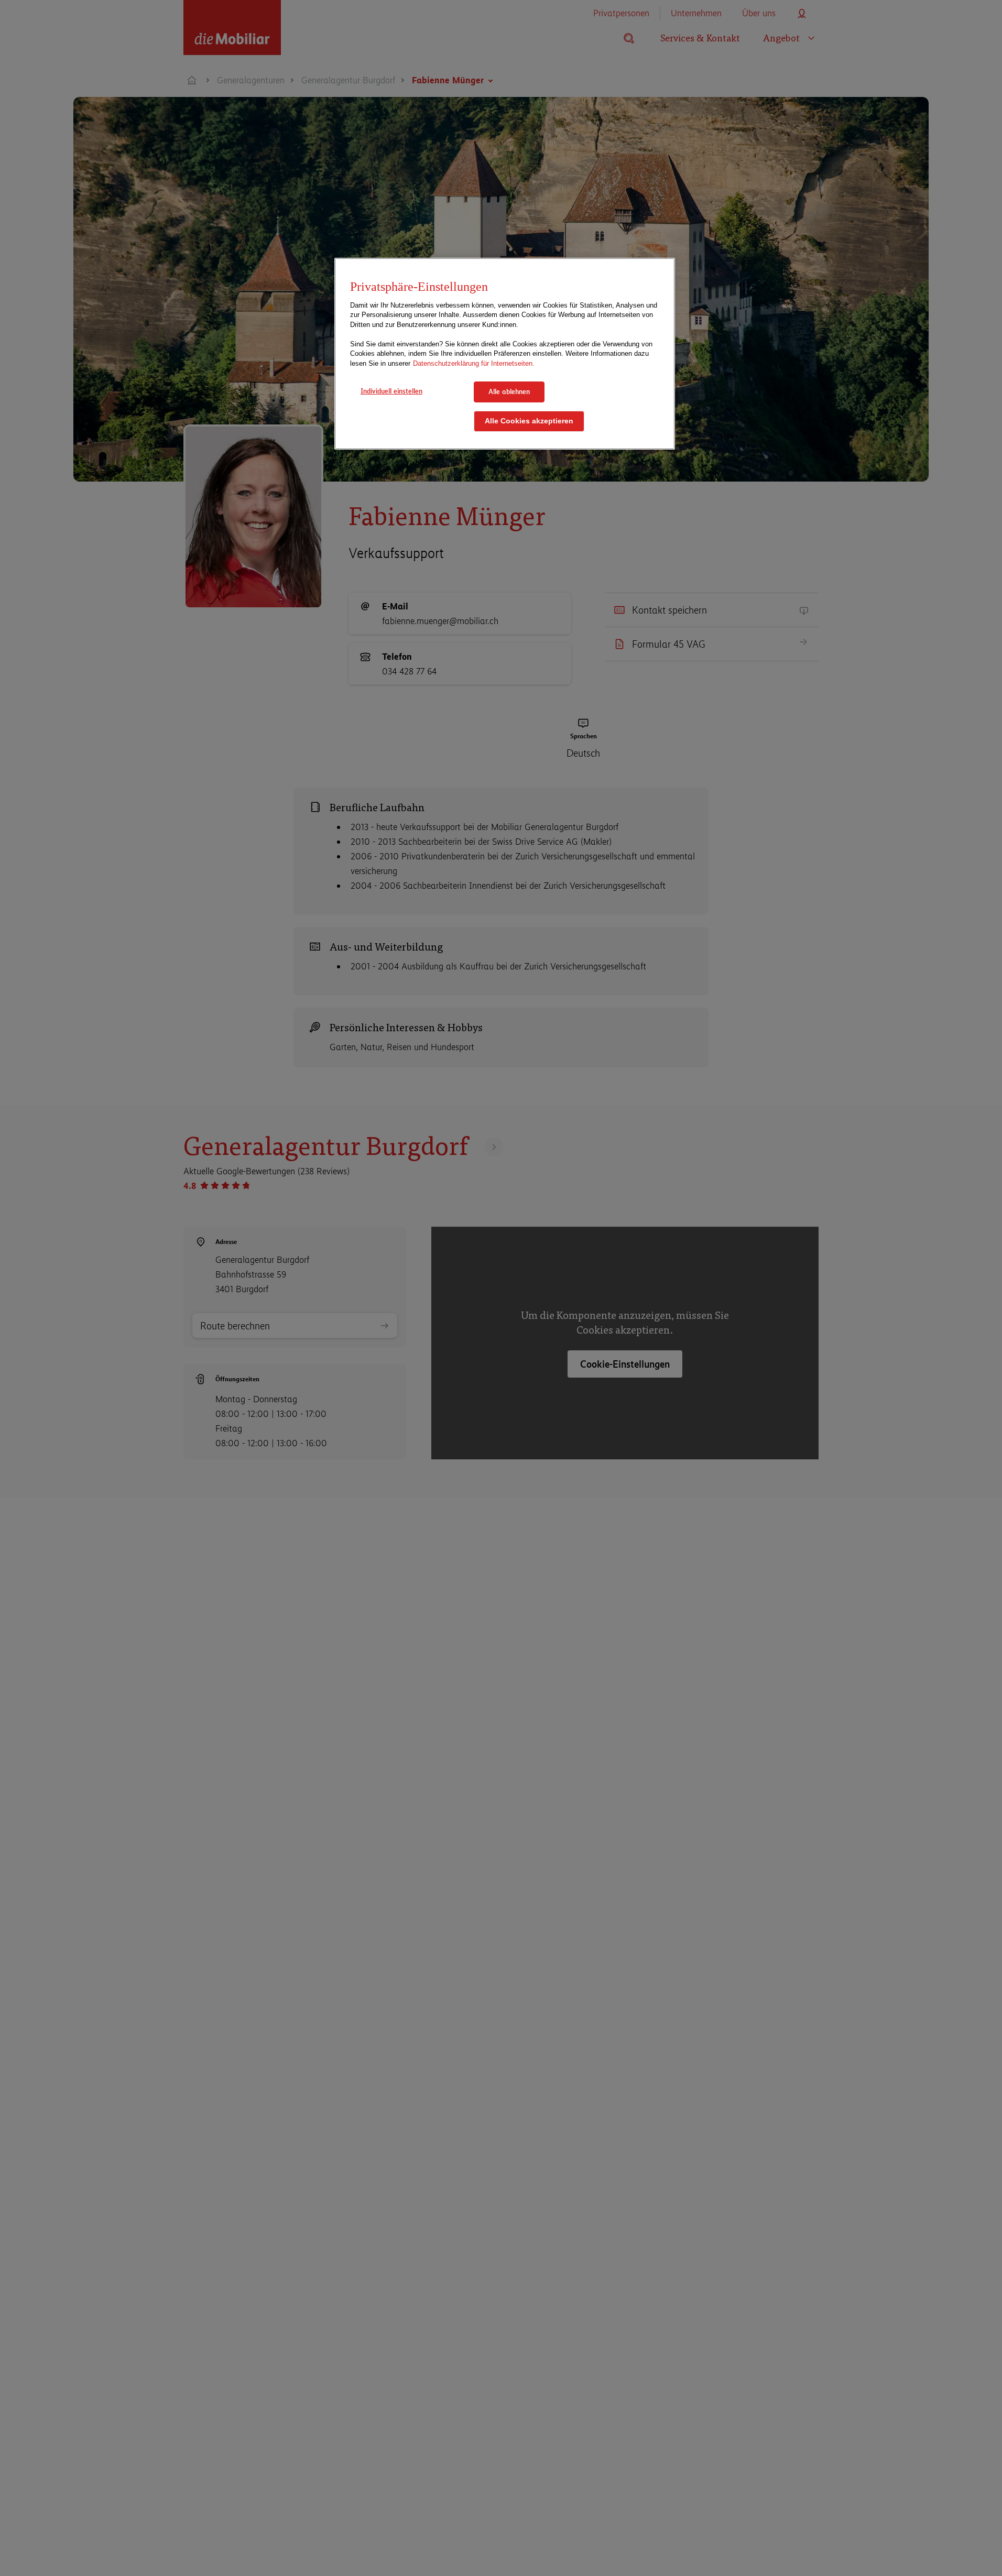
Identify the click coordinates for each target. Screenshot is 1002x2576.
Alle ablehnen (509, 391)
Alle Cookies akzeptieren (529, 421)
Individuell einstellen (391, 391)
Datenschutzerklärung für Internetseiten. (474, 363)
